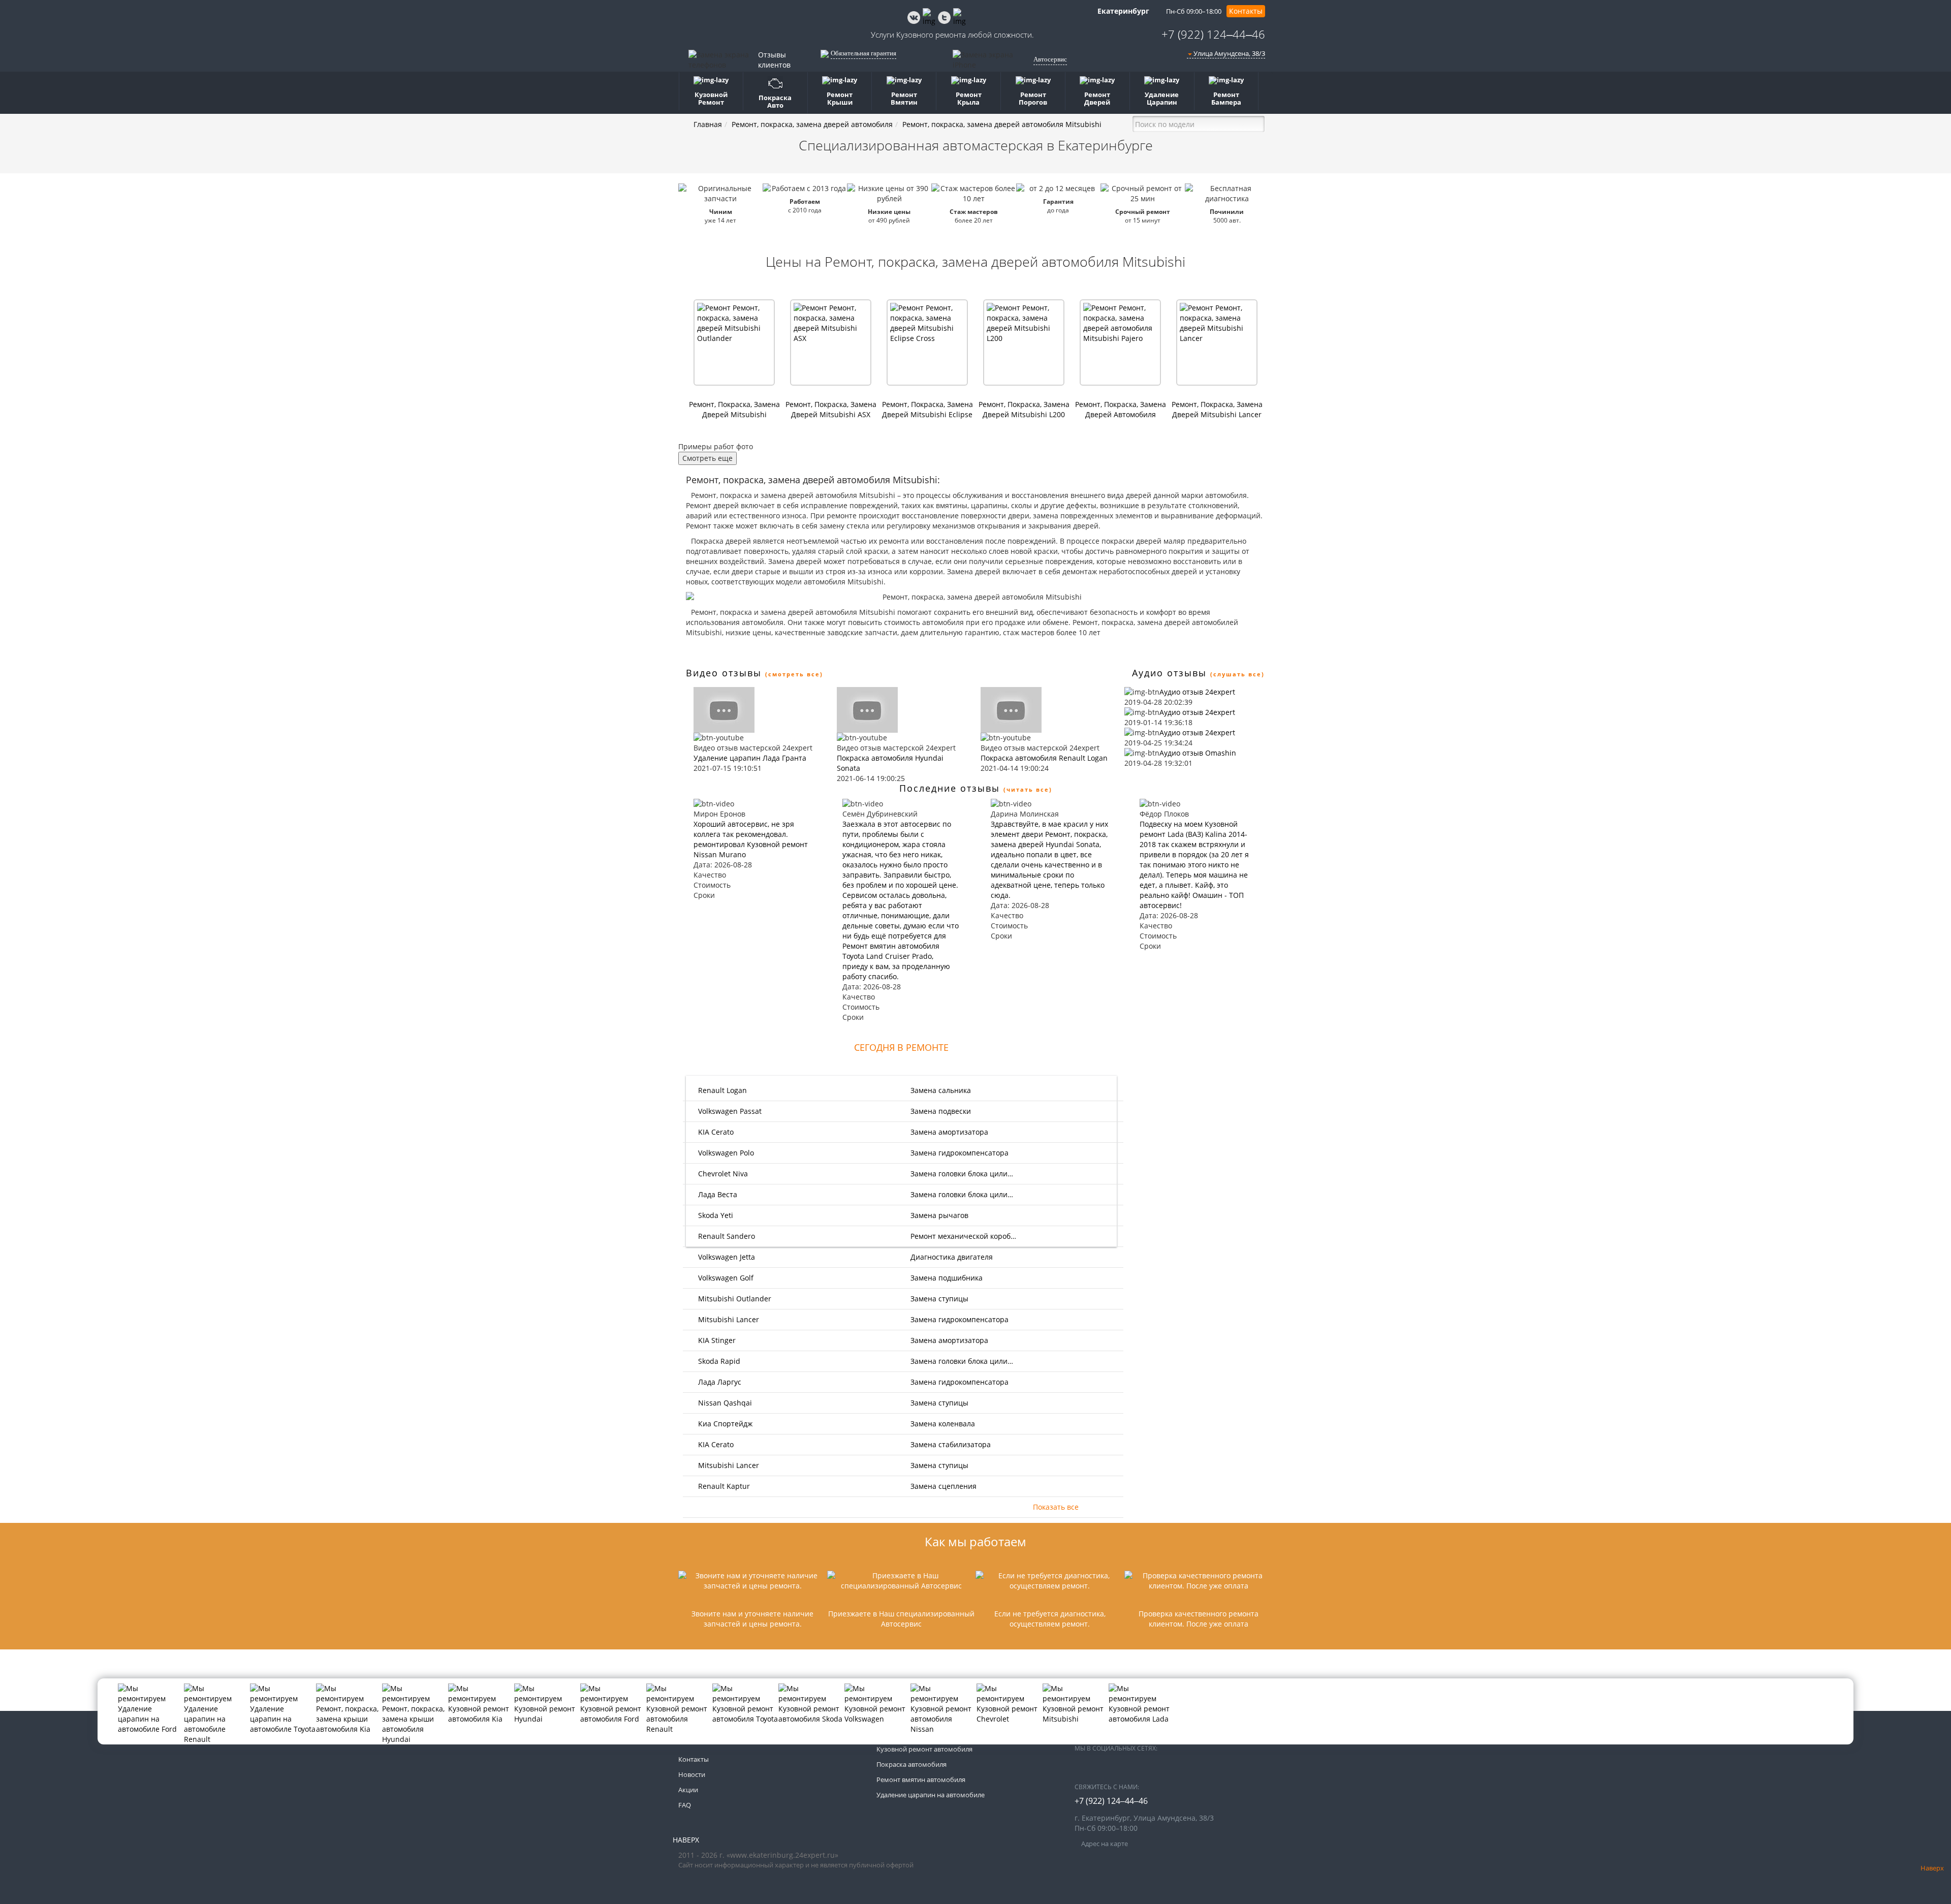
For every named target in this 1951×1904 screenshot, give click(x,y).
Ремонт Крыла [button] (969, 98)
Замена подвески (941, 1111)
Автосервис (1050, 59)
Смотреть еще (707, 458)
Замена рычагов (939, 1215)
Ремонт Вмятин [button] (904, 98)
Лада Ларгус (719, 1382)
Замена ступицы (939, 1299)
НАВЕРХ (686, 1840)
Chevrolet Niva (722, 1174)
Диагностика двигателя (952, 1257)
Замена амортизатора (949, 1132)
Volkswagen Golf (725, 1278)
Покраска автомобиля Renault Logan (1044, 758)
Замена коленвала (943, 1424)
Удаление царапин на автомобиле (931, 1795)
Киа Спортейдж (724, 1424)
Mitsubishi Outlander (734, 1299)
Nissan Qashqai (724, 1403)
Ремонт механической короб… (963, 1236)
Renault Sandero (726, 1236)
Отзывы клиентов (774, 60)
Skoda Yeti (715, 1215)
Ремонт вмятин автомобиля (921, 1780)
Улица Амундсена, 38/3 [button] (1229, 53)
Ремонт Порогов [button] (1033, 98)
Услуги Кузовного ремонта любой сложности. (952, 35)
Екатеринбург (1122, 11)
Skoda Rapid (718, 1361)
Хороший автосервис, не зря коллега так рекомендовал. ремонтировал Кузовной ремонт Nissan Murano (751, 839)
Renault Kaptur (723, 1486)
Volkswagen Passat (729, 1111)
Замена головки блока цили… (962, 1174)
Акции (688, 1790)
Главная (708, 124)
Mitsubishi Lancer (728, 1319)
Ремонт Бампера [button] (1226, 98)
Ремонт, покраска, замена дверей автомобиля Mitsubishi (1002, 124)
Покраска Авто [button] (775, 101)
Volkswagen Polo (725, 1153)
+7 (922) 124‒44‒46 (1213, 34)
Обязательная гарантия (863, 53)
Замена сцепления (943, 1486)
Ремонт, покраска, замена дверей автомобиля (812, 124)
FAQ (685, 1805)
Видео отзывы (724, 673)
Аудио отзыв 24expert (1197, 692)
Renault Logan (721, 1090)
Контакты (1246, 11)
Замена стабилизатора (951, 1444)
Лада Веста (717, 1194)
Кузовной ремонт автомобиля (924, 1749)
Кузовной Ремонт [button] (711, 98)
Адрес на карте (1104, 1844)
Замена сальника (941, 1090)
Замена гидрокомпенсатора (959, 1153)
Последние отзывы (950, 788)
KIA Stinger (716, 1340)
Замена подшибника (947, 1278)
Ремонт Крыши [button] (840, 98)
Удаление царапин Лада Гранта (750, 758)
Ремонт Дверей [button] (1097, 98)
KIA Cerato (715, 1132)
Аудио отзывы (1169, 673)
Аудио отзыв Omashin (1198, 753)
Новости (692, 1774)
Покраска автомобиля (911, 1764)
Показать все (1056, 1507)
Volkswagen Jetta (726, 1257)
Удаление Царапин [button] (1162, 98)
